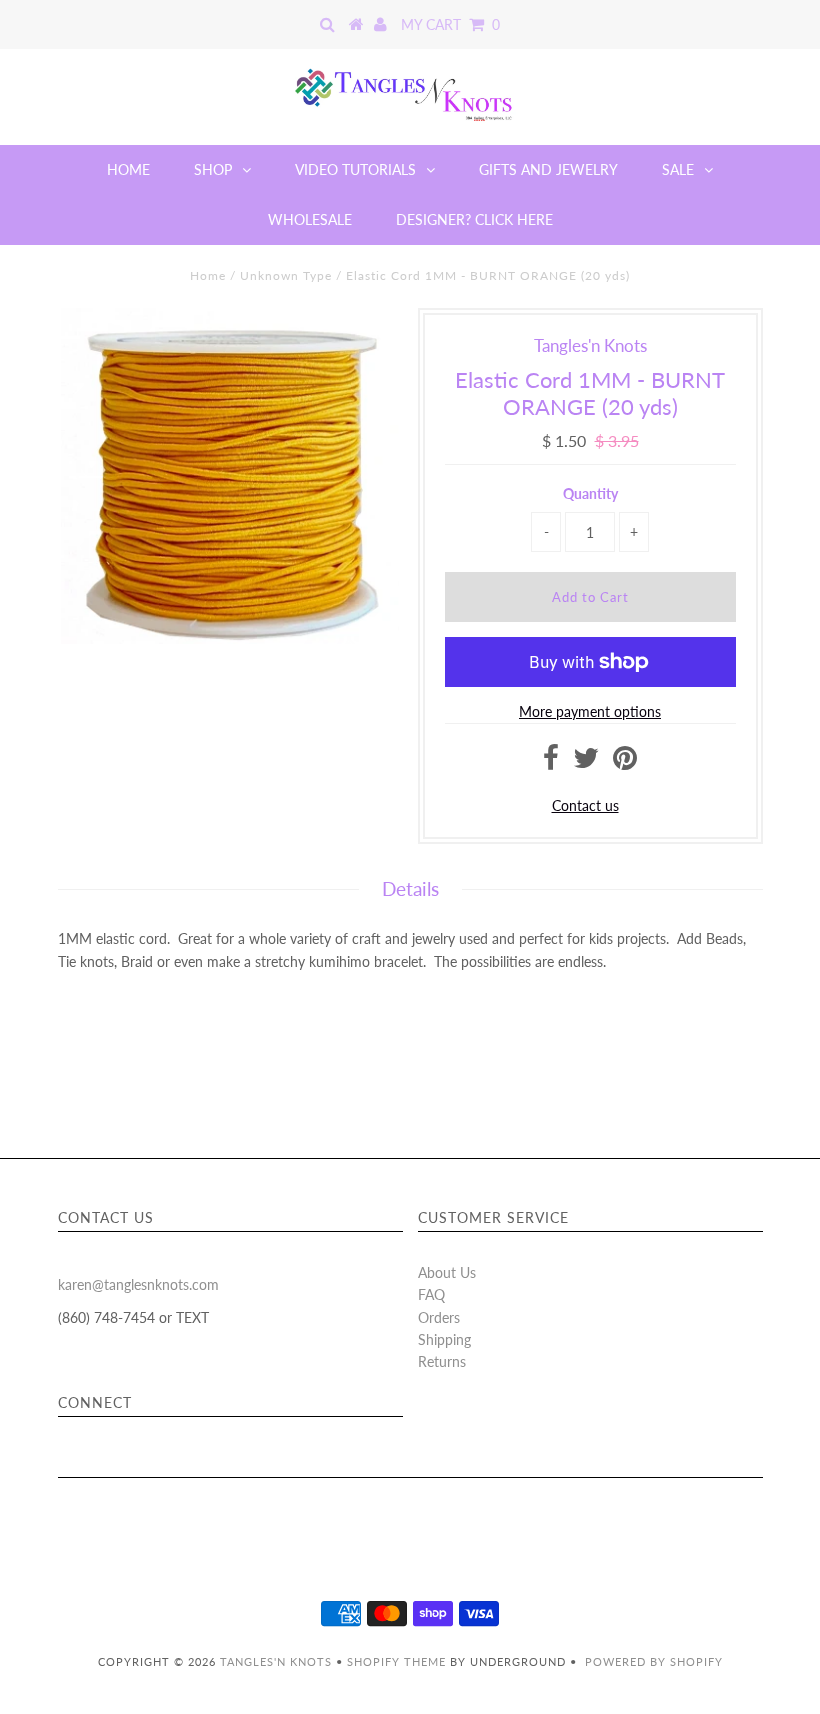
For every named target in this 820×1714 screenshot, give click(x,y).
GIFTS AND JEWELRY (548, 169)
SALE (678, 169)
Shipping (444, 1339)
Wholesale (310, 219)
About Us (447, 1272)
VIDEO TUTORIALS (355, 169)
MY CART (450, 24)
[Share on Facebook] (551, 762)
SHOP (213, 169)
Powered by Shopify (654, 1661)
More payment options (590, 711)
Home (208, 275)
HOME (128, 169)
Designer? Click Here (474, 219)
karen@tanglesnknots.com (138, 1284)
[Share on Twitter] (586, 762)
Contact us (585, 805)
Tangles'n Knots (276, 1661)
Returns (442, 1361)
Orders (439, 1317)
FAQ (431, 1294)
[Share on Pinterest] (625, 762)
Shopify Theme (396, 1661)
